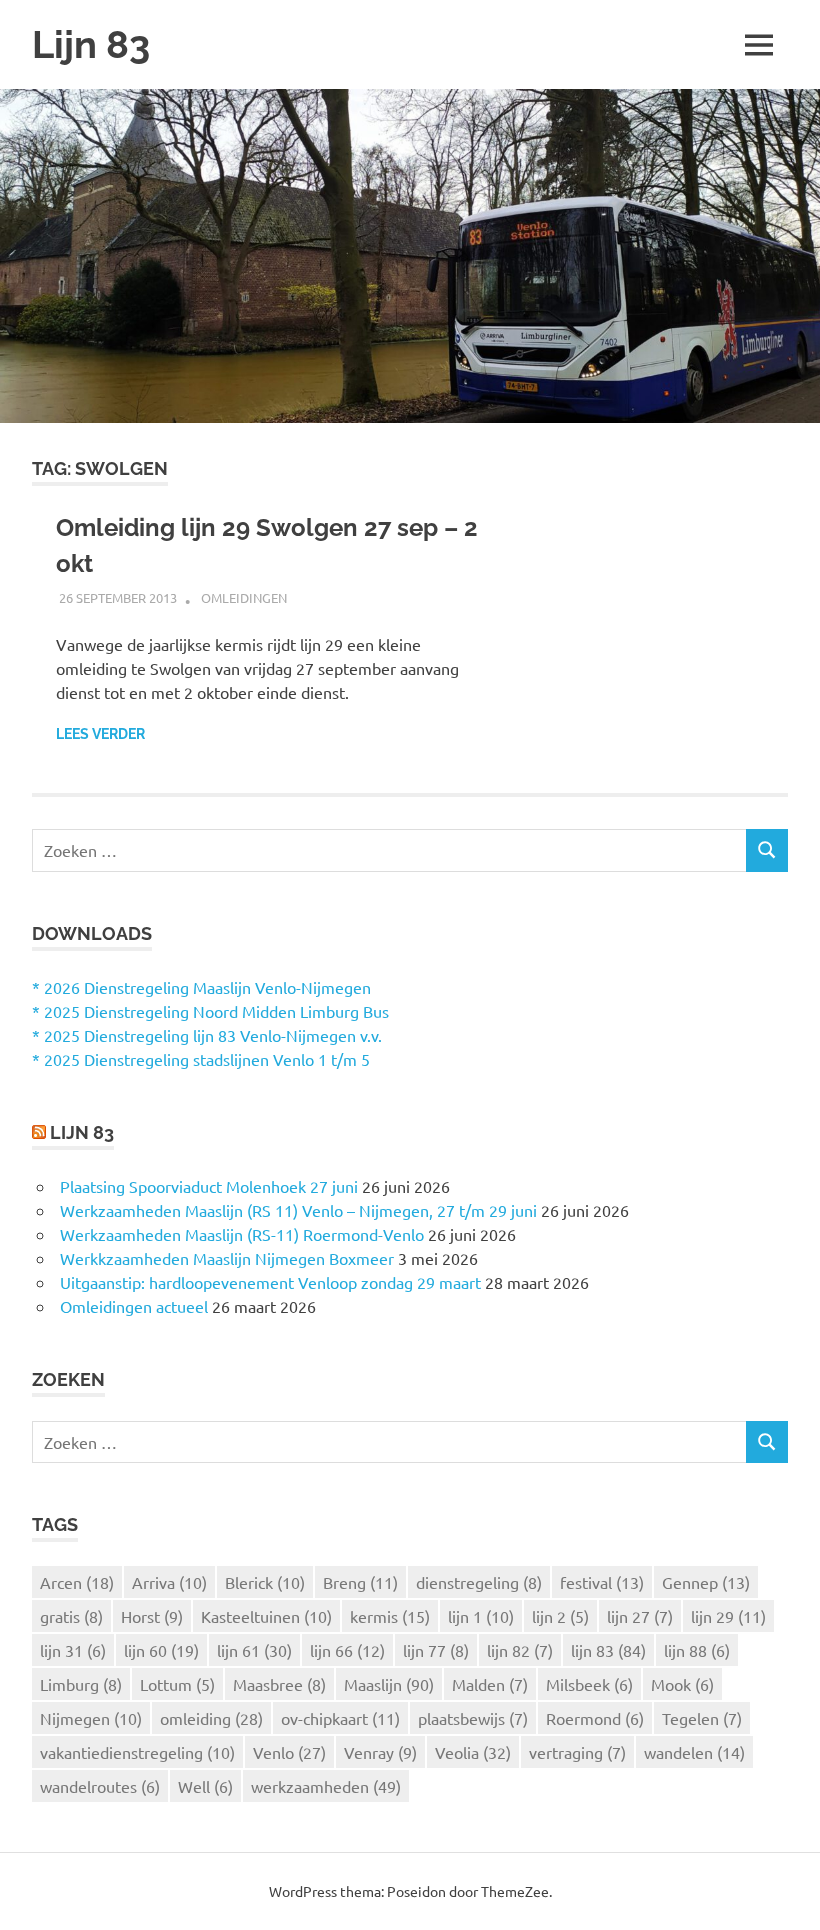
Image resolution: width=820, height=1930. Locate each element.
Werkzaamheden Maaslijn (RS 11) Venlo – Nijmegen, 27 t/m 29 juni (298, 1210)
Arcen (77, 1582)
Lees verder (100, 734)
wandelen (694, 1752)
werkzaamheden (326, 1786)
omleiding (211, 1718)
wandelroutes (100, 1786)
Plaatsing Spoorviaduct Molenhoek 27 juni (209, 1186)
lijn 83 (608, 1650)
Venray (380, 1752)
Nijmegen (91, 1718)
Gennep (706, 1582)
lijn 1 (481, 1616)
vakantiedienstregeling (137, 1752)
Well (205, 1786)
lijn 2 (560, 1616)
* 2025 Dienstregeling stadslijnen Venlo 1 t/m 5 (201, 1059)
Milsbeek (589, 1684)
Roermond (595, 1718)
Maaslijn (389, 1684)
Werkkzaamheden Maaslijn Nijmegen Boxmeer (227, 1258)
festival (602, 1582)
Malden (490, 1684)
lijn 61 (254, 1650)
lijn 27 (640, 1616)
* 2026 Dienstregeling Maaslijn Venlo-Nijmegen (201, 987)
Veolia (473, 1752)
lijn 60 (161, 1650)
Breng (360, 1582)
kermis (390, 1616)
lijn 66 (347, 1650)
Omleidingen (244, 597)
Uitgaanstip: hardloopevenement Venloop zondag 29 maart (270, 1282)
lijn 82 (520, 1650)
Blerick (265, 1582)
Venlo (289, 1752)
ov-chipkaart (340, 1718)
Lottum (177, 1684)
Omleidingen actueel (134, 1306)
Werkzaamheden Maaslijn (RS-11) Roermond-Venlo (242, 1234)
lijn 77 (436, 1650)
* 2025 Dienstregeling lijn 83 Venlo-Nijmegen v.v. (207, 1035)
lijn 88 (697, 1650)
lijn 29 (728, 1616)
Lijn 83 (91, 44)
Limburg (81, 1684)
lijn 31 (73, 1650)
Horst (152, 1616)
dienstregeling (479, 1582)
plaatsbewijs (473, 1718)
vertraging (577, 1752)
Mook (682, 1684)
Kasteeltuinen (266, 1616)
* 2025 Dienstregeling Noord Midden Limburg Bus (210, 1011)
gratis (71, 1616)
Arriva (169, 1582)
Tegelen (702, 1718)
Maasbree (279, 1684)
